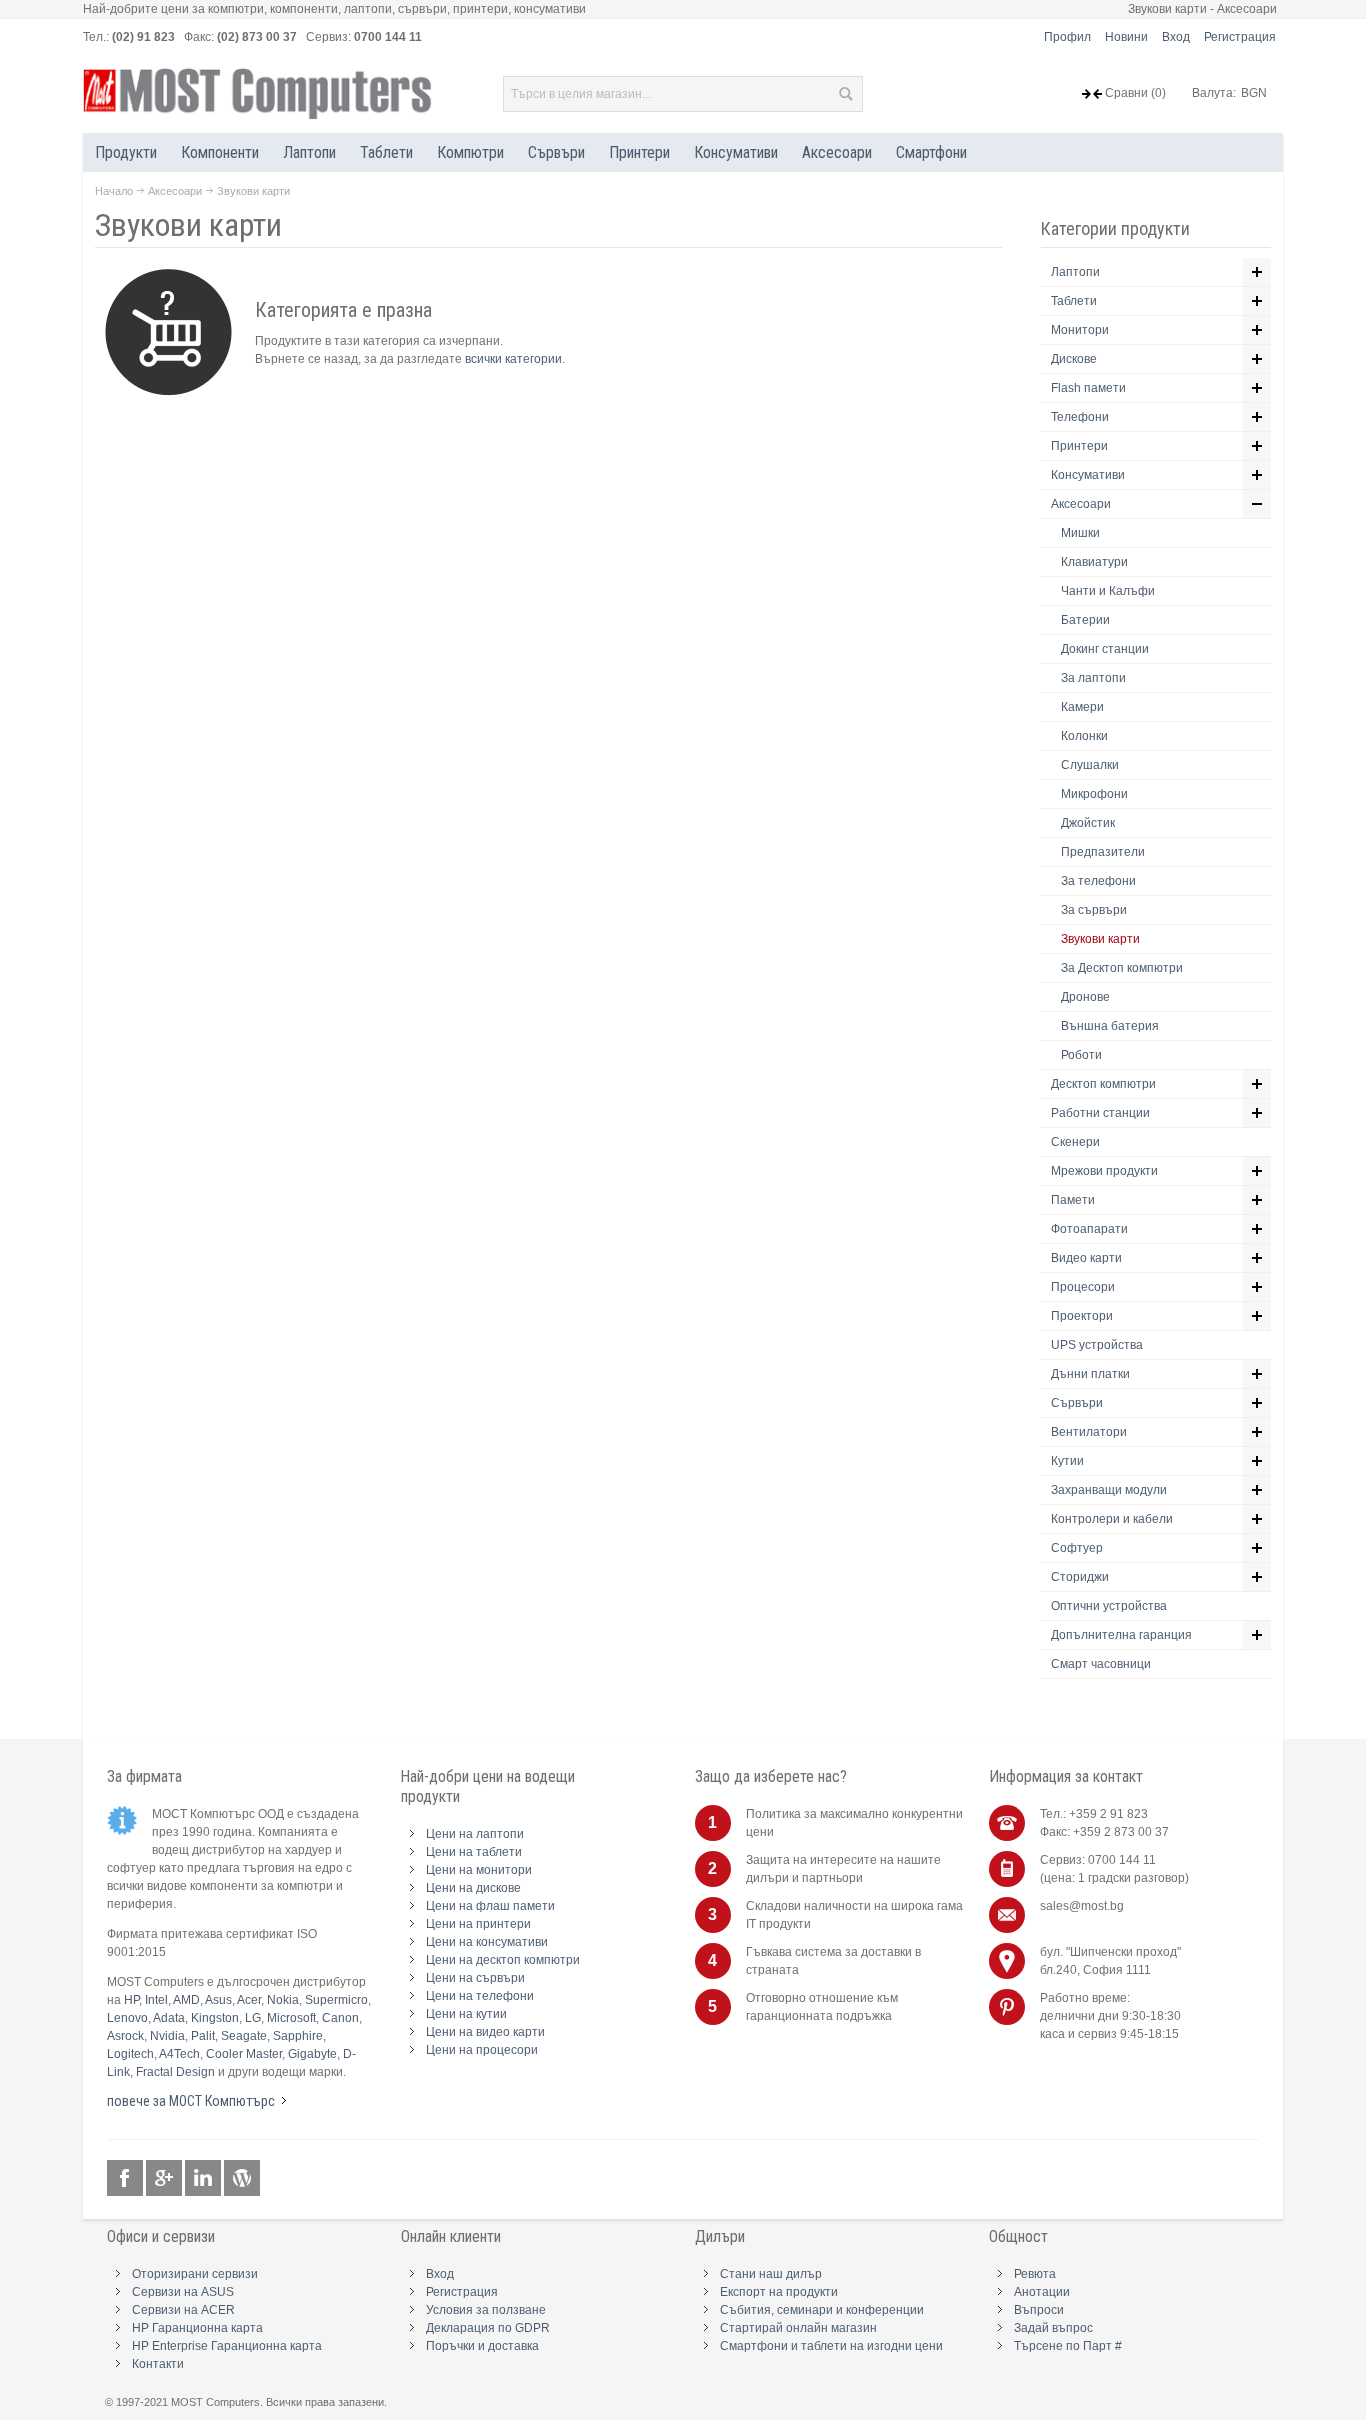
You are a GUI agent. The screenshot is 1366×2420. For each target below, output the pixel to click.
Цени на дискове (473, 1888)
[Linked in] (204, 2179)
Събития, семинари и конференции (822, 2310)
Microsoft (291, 2018)
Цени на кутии (466, 2014)
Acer (249, 2000)
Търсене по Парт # (1068, 2346)
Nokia (283, 2000)
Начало (114, 191)
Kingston (215, 2018)
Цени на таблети (474, 1852)
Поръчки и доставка (482, 2346)
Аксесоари (175, 191)
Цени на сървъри (475, 1978)
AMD (186, 2000)
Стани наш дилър (771, 2274)
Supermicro (336, 2000)
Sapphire (298, 2036)
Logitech (130, 2054)
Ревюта (1035, 2274)
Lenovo (127, 2018)
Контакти (158, 2364)
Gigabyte (312, 2054)
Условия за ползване (486, 2310)
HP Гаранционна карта (197, 2328)
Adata (169, 2018)
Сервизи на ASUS (183, 2292)
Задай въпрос (1053, 2328)
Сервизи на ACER (183, 2310)
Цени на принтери (478, 1924)
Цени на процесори (482, 2050)
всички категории (513, 359)
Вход (1176, 37)
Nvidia (167, 2036)
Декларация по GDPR (488, 2328)
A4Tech (179, 2054)
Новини (1126, 37)
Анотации (1042, 2292)
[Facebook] (126, 2179)
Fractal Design (175, 2072)
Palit (203, 2036)
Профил (1067, 37)
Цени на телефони (480, 1996)
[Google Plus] (165, 2179)
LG (253, 2018)
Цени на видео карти (485, 2032)
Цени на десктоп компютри (503, 1960)
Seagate (244, 2036)
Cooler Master (244, 2054)
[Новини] (242, 2179)
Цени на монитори (479, 1870)
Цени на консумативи (487, 1942)
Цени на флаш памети (490, 1906)
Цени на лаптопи (475, 1834)
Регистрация (1240, 37)
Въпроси (1039, 2310)
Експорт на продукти (779, 2292)
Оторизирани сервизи (195, 2274)
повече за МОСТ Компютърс (191, 2101)
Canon (340, 2018)
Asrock (125, 2036)
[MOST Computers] (258, 94)
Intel (156, 2000)
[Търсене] (845, 94)
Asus (218, 2000)
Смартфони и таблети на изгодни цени (831, 2346)
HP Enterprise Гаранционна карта (227, 2346)
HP (131, 2000)
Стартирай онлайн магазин (798, 2328)
